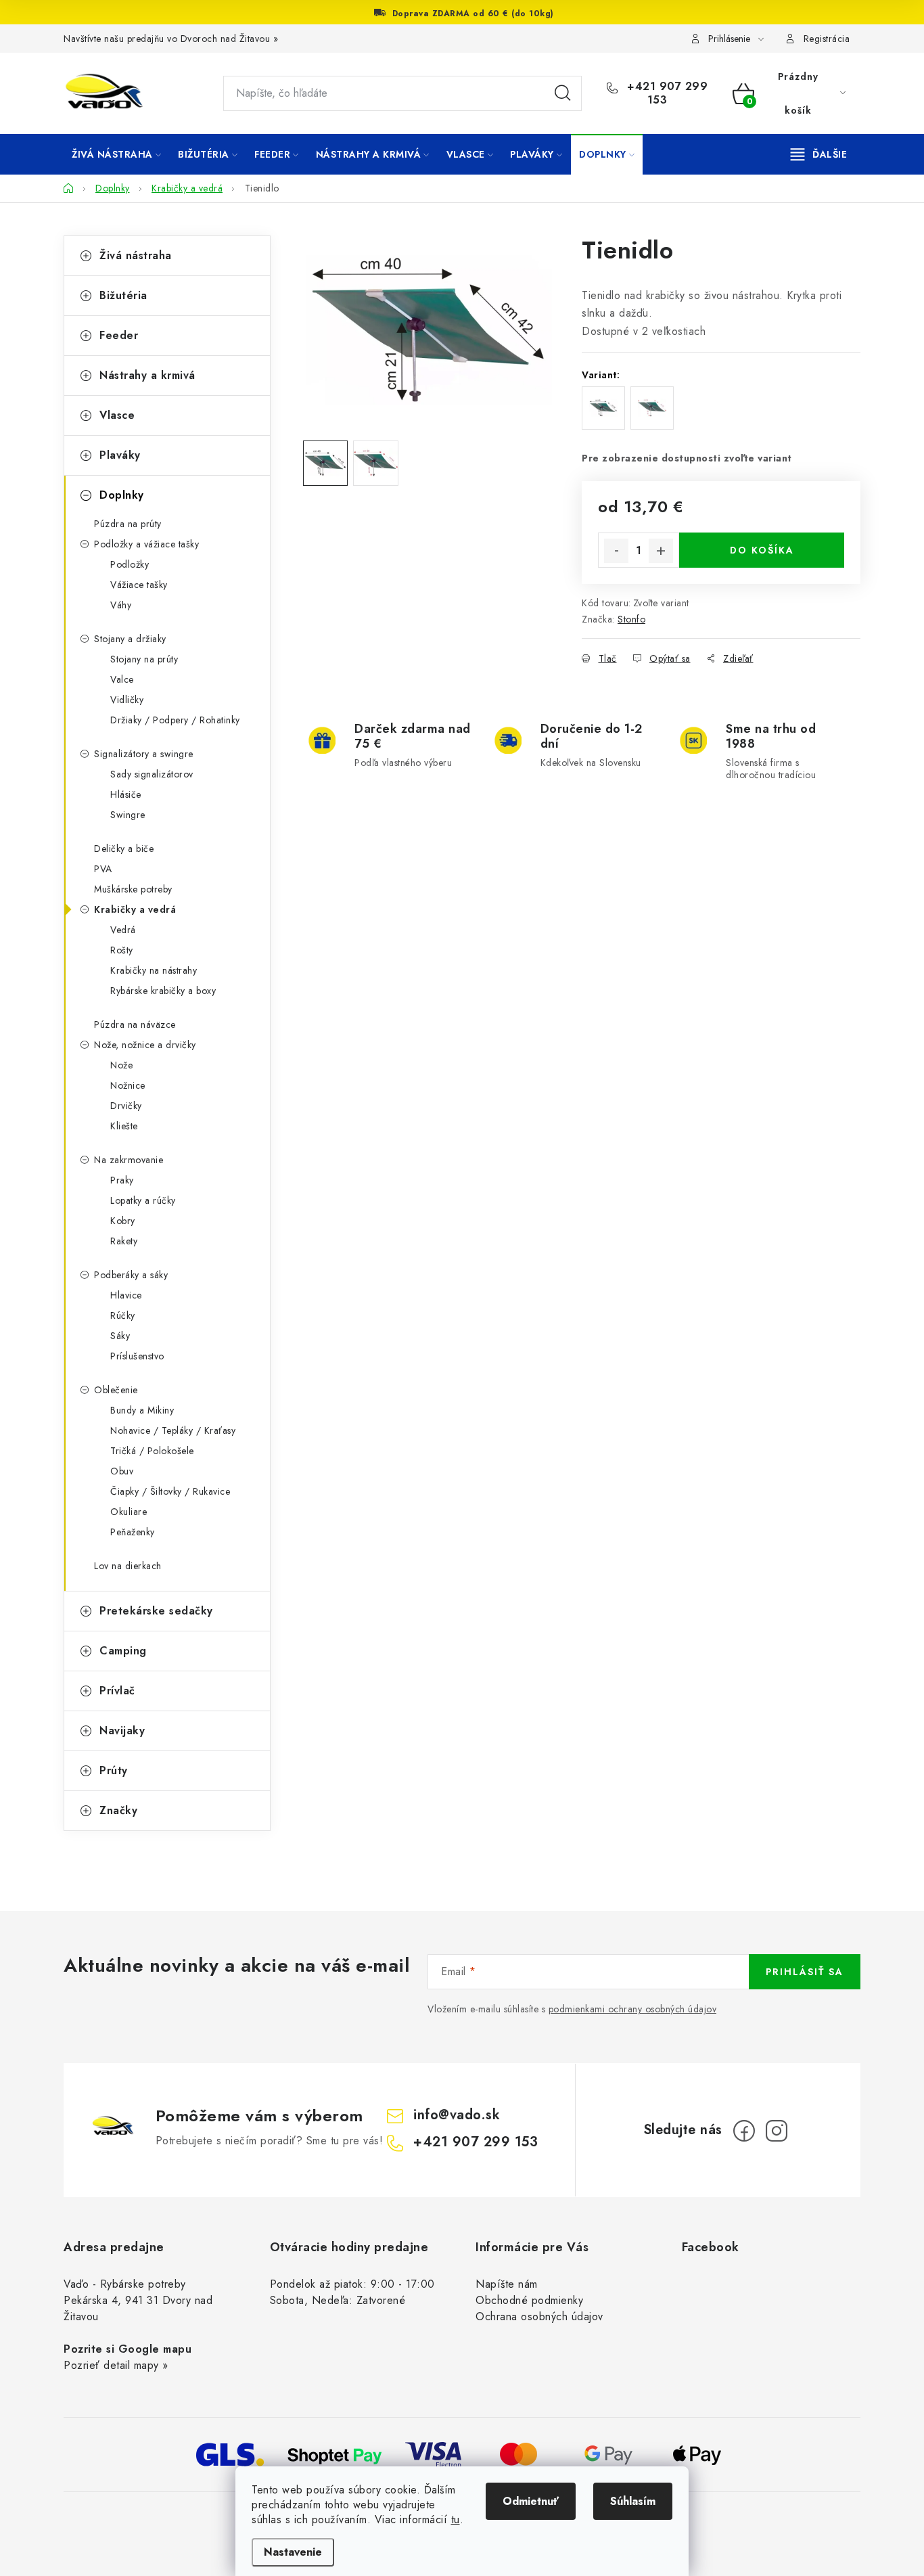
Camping (123, 1651)
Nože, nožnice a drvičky (145, 1045)
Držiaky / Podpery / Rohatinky (175, 720)
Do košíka (762, 550)
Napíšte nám (507, 2284)
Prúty (114, 1770)
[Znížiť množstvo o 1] (616, 551)
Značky (118, 1810)
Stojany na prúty (144, 659)
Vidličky (127, 700)
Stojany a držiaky (130, 639)
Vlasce (117, 415)
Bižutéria (123, 295)
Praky (122, 1180)
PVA (103, 869)
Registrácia (827, 39)
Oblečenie (116, 1390)
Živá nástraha (136, 255)
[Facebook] (744, 2131)
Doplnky (122, 495)
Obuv (122, 1471)
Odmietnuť (531, 2501)
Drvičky (126, 1106)
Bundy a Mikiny (142, 1410)
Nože (121, 1065)
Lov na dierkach (128, 1566)
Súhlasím (633, 2501)
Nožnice (128, 1085)
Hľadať (563, 93)
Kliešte (124, 1126)
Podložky (130, 564)
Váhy (121, 605)
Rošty (122, 950)
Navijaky (122, 1731)
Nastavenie (293, 2552)
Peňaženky (133, 1532)
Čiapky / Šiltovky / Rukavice (170, 1491)
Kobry (123, 1221)
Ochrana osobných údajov (539, 2317)
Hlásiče (126, 794)
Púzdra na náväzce (135, 1024)
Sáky (120, 1336)
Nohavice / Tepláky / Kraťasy (173, 1430)
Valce (122, 679)
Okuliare (129, 1512)
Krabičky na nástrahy (154, 970)
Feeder (119, 335)
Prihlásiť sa (805, 1972)
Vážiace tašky (139, 585)
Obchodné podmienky (529, 2300)
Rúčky (123, 1315)
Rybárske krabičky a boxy (163, 991)
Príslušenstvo (137, 1356)
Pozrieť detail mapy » (116, 2365)
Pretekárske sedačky (156, 1611)
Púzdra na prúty (128, 524)
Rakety (124, 1241)
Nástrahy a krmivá (147, 375)
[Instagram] (777, 2131)
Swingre (128, 815)
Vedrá (123, 930)
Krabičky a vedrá (135, 909)
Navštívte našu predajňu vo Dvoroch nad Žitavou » (171, 39)
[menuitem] (116, 154)
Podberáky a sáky (131, 1275)
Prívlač (117, 1691)
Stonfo (631, 619)
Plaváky (120, 455)
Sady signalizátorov (152, 774)
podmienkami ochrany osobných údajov (633, 2009)
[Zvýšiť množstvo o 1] (661, 551)
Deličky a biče (124, 849)
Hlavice (126, 1295)
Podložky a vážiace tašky (146, 544)
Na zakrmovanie (129, 1160)
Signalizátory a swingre (144, 754)
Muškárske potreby (133, 889)
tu (456, 2519)
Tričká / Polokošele (152, 1451)
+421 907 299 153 (666, 93)
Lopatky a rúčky (143, 1200)
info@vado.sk (457, 2115)
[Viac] (819, 154)
